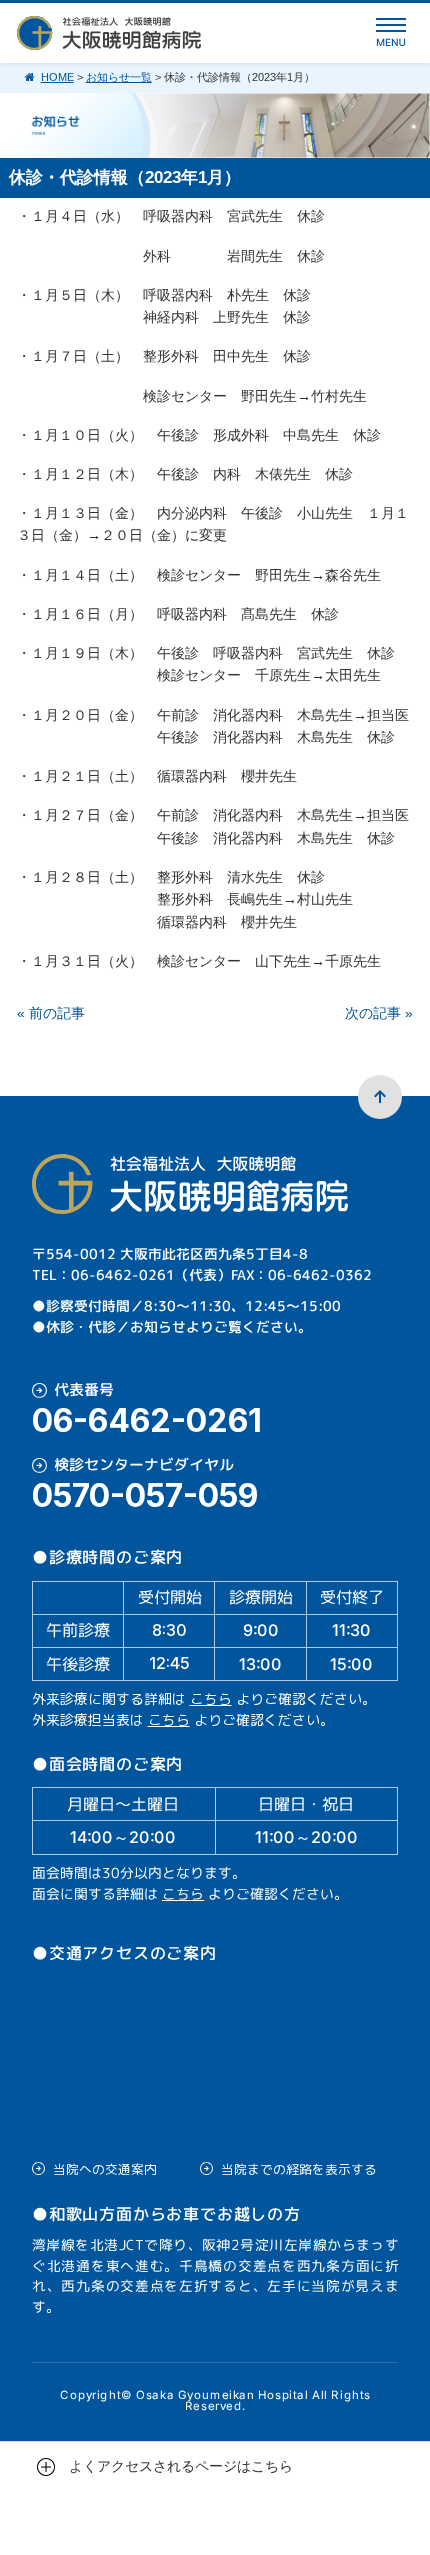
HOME (57, 77)
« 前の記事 (51, 1013)
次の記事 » (379, 1013)
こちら (211, 1698)
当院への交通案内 (105, 2169)
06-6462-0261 (147, 1421)
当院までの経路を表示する (299, 2169)
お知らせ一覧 (119, 77)
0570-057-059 (145, 1496)
